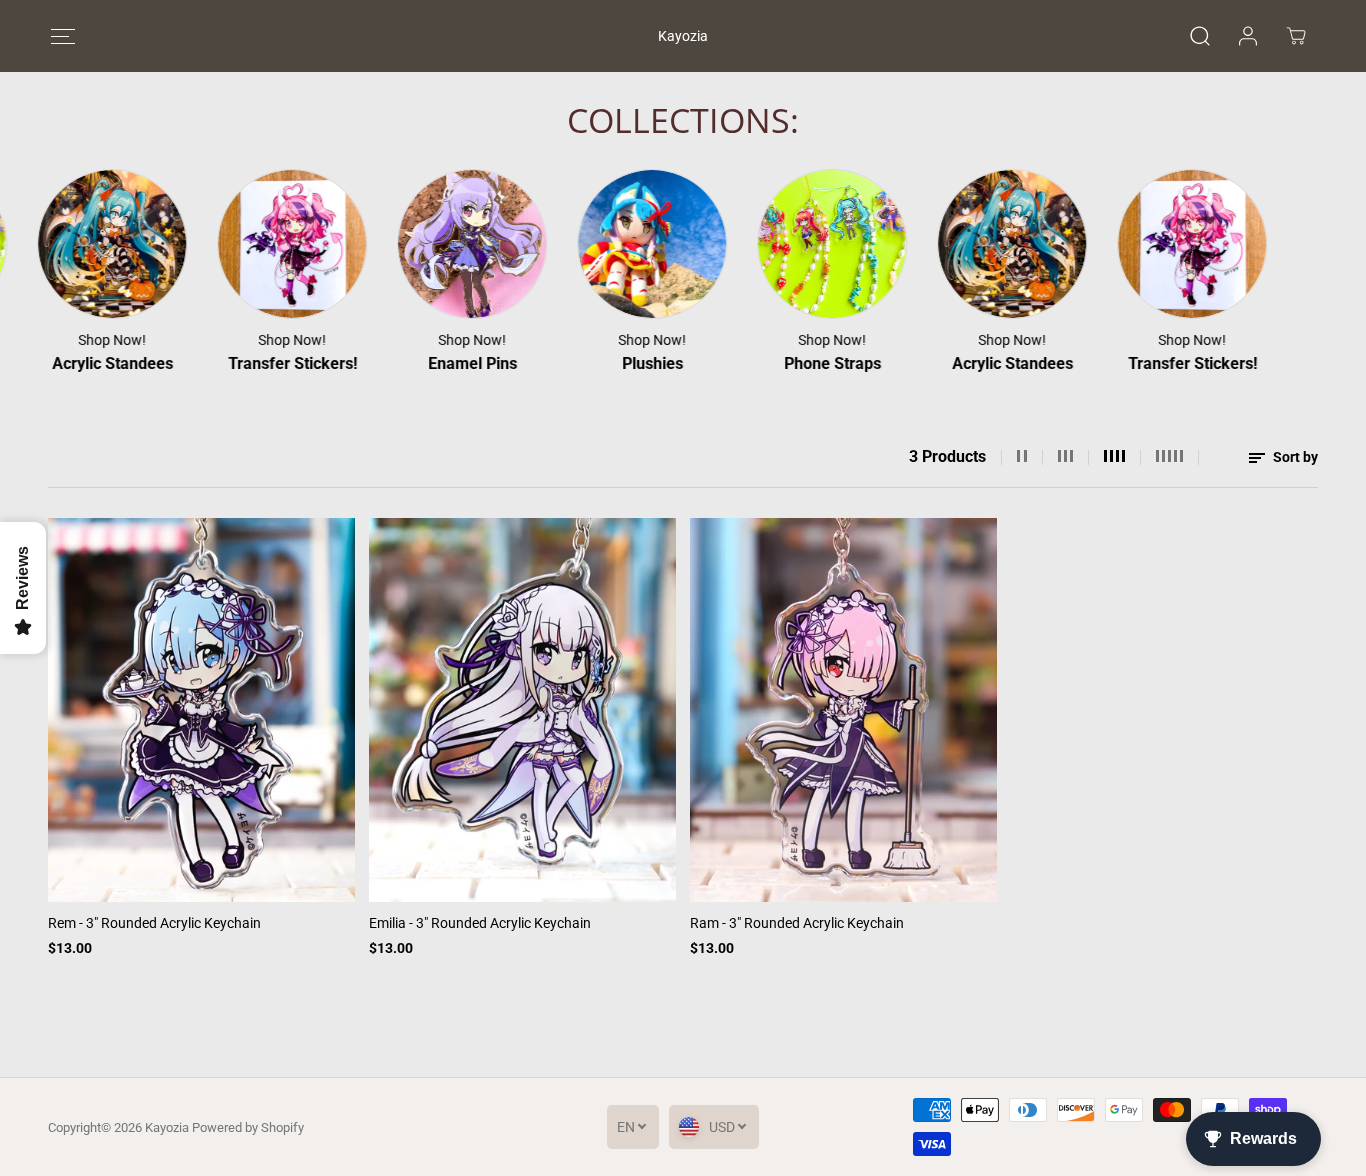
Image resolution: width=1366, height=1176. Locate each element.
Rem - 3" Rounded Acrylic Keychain (154, 923)
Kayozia (167, 1127)
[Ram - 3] (843, 710)
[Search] (1200, 36)
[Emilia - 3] (522, 710)
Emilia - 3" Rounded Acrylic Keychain (480, 923)
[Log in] (1248, 36)
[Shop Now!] (89, 244)
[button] (62, 36)
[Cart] (1296, 36)
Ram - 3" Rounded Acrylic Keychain (797, 923)
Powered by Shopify (248, 1127)
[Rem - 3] (201, 710)
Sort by (1294, 457)
